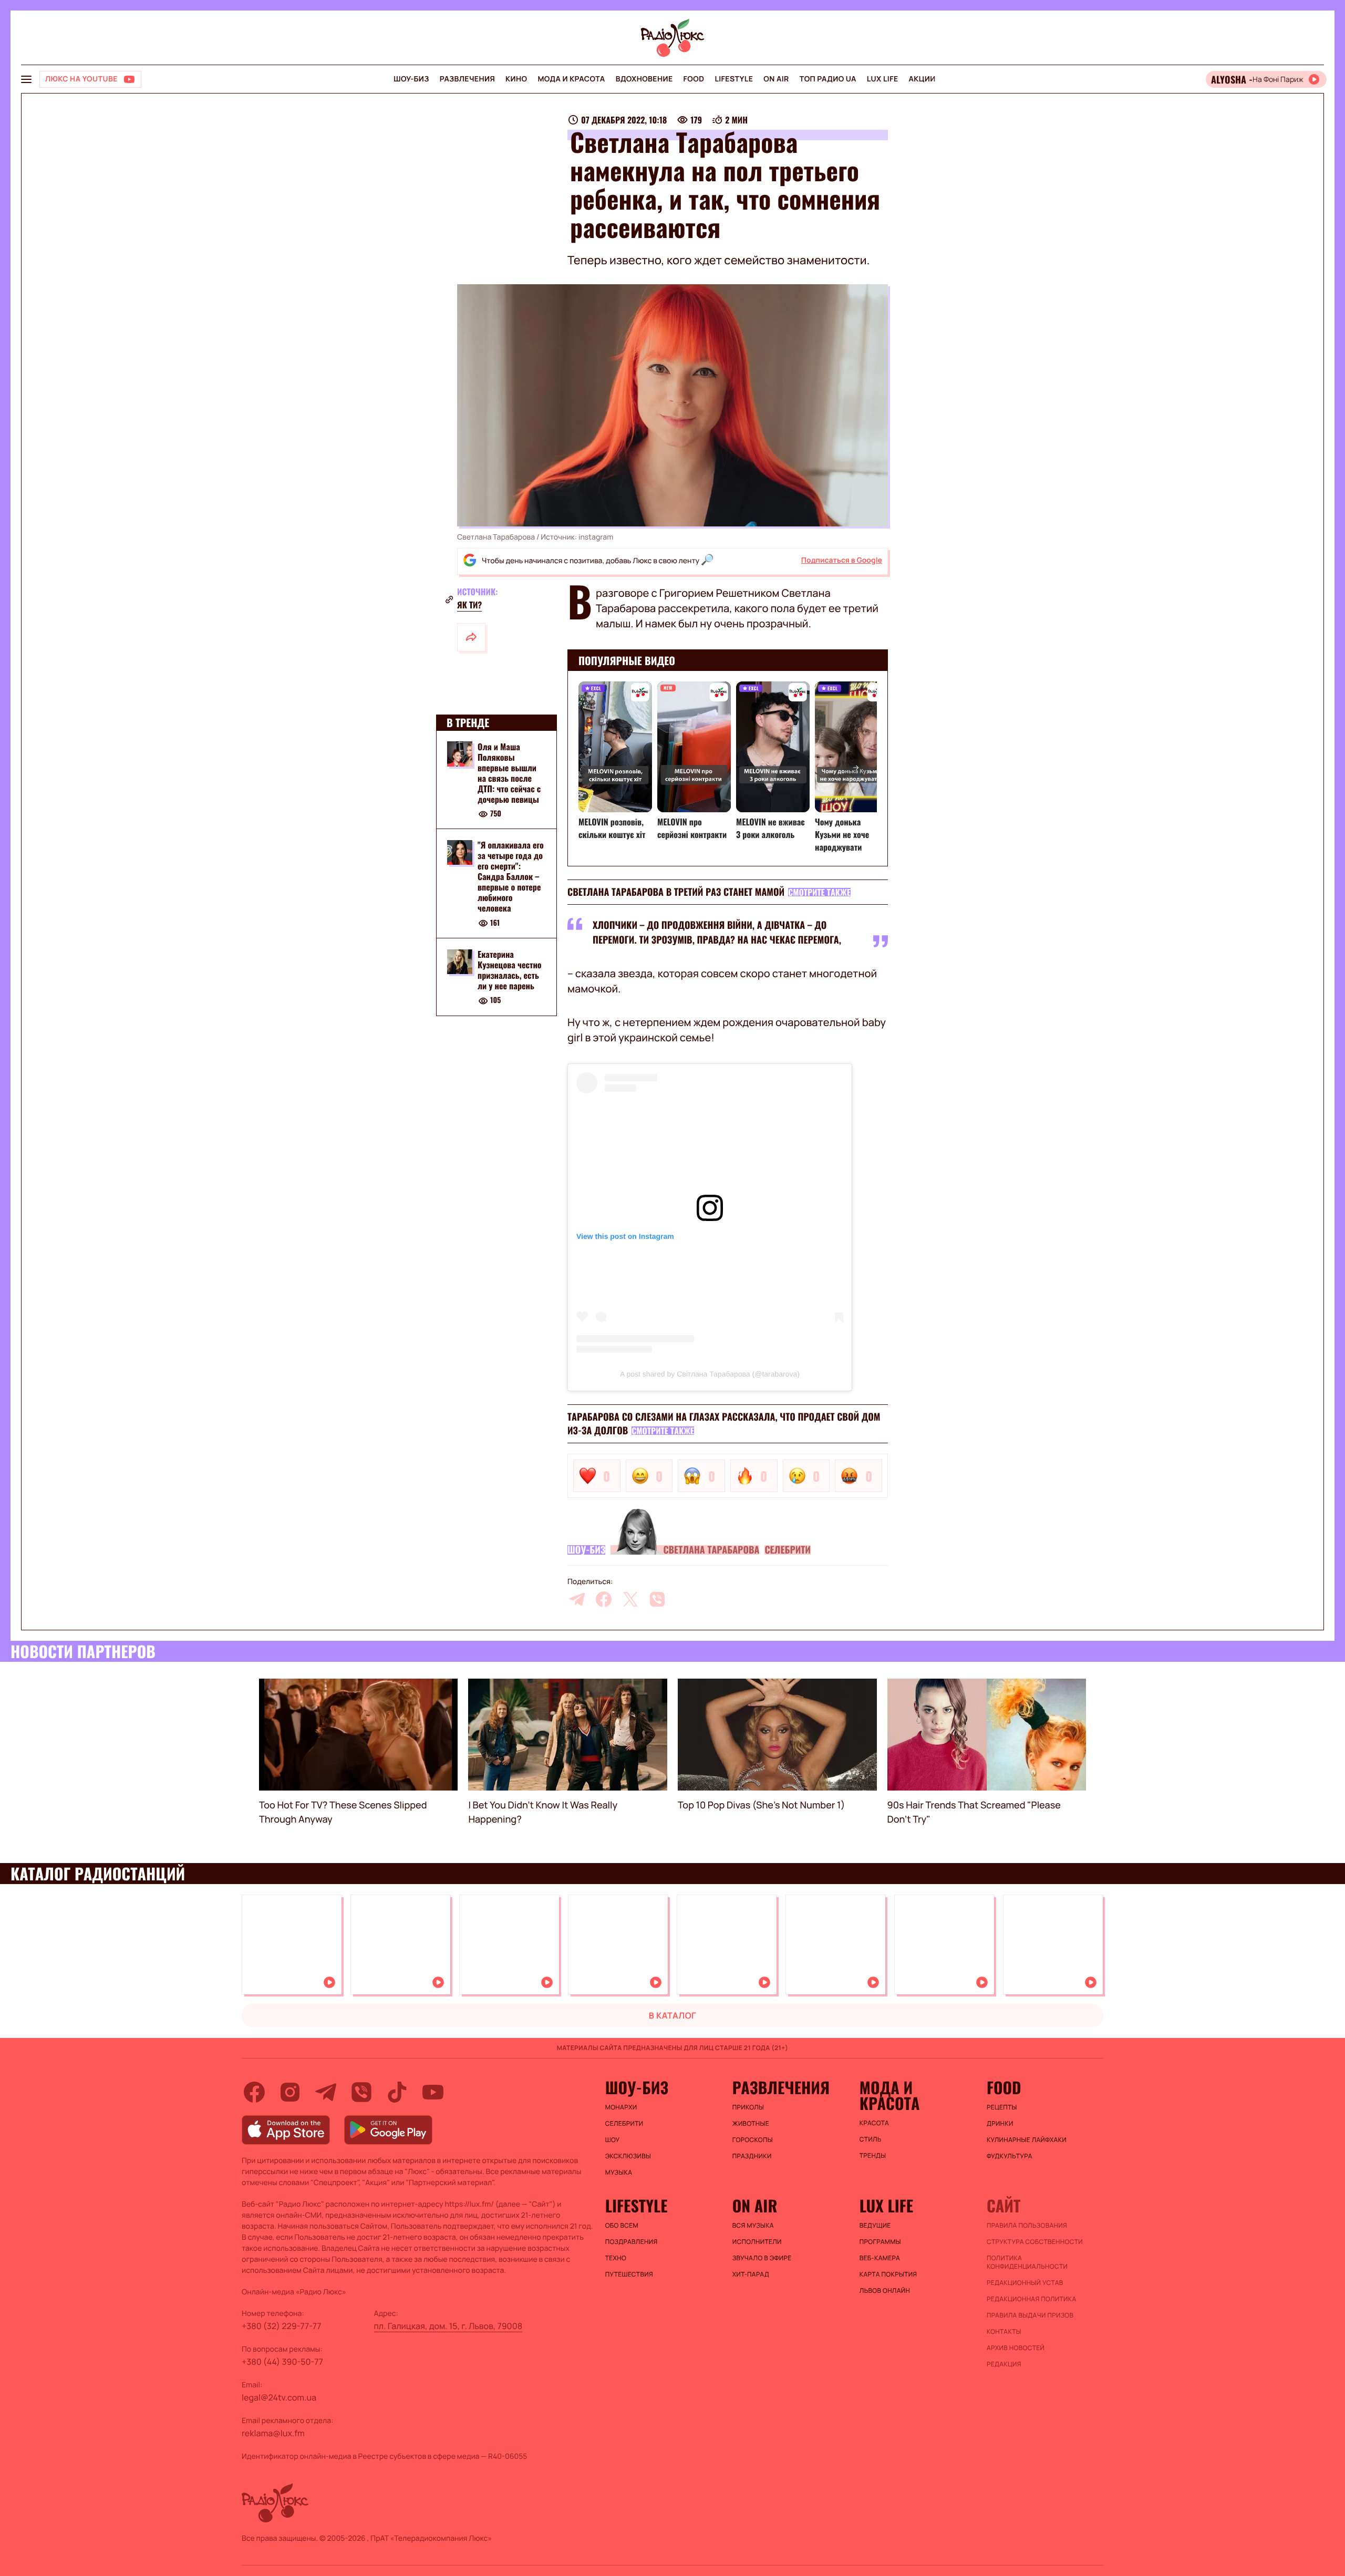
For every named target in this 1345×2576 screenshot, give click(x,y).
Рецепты (1002, 2107)
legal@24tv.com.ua (279, 2397)
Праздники (752, 2156)
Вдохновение (644, 79)
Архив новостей (1016, 2348)
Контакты (1004, 2332)
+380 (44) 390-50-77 (282, 2362)
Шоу (613, 2140)
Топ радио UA (828, 79)
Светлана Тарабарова (711, 1550)
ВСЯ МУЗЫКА (753, 2226)
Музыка (619, 2172)
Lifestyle (734, 79)
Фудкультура (1010, 2156)
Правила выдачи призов (1030, 2315)
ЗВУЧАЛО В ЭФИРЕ (762, 2258)
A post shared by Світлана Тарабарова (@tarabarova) (710, 1374)
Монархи (621, 2107)
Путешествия (629, 2274)
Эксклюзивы (628, 2156)
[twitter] (630, 1599)
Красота (874, 2123)
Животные (751, 2124)
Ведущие (875, 2226)
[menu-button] (26, 79)
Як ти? (469, 605)
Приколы (748, 2107)
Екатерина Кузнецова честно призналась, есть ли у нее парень (510, 970)
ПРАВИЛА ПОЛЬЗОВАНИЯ (1027, 2226)
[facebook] (604, 1599)
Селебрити (788, 1550)
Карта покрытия (888, 2274)
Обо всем (622, 2226)
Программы (880, 2242)
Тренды (873, 2156)
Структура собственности (1035, 2242)
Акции (922, 79)
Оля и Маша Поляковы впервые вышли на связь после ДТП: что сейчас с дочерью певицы (509, 773)
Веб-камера (880, 2258)
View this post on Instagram (625, 1236)
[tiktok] (397, 2092)
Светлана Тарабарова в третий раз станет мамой (676, 892)
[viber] (657, 1599)
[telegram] (577, 1599)
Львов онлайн (885, 2291)
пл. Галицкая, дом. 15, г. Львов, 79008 (448, 2326)
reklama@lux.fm (273, 2433)
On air (776, 79)
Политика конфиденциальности (1027, 2262)
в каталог (673, 2015)
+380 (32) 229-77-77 (282, 2326)
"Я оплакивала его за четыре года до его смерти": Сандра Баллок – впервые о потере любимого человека (511, 877)
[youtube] (433, 2092)
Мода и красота (571, 79)
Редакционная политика (1032, 2299)
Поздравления (632, 2242)
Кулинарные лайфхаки (1027, 2140)
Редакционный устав (1025, 2283)
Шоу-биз (411, 79)
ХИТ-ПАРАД (751, 2274)
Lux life (883, 79)
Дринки (1000, 2124)
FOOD (694, 79)
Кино (516, 79)
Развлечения (467, 79)
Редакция (1004, 2364)
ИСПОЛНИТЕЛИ (757, 2242)
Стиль (871, 2139)
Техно (616, 2258)
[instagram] (290, 2092)
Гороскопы (753, 2140)
